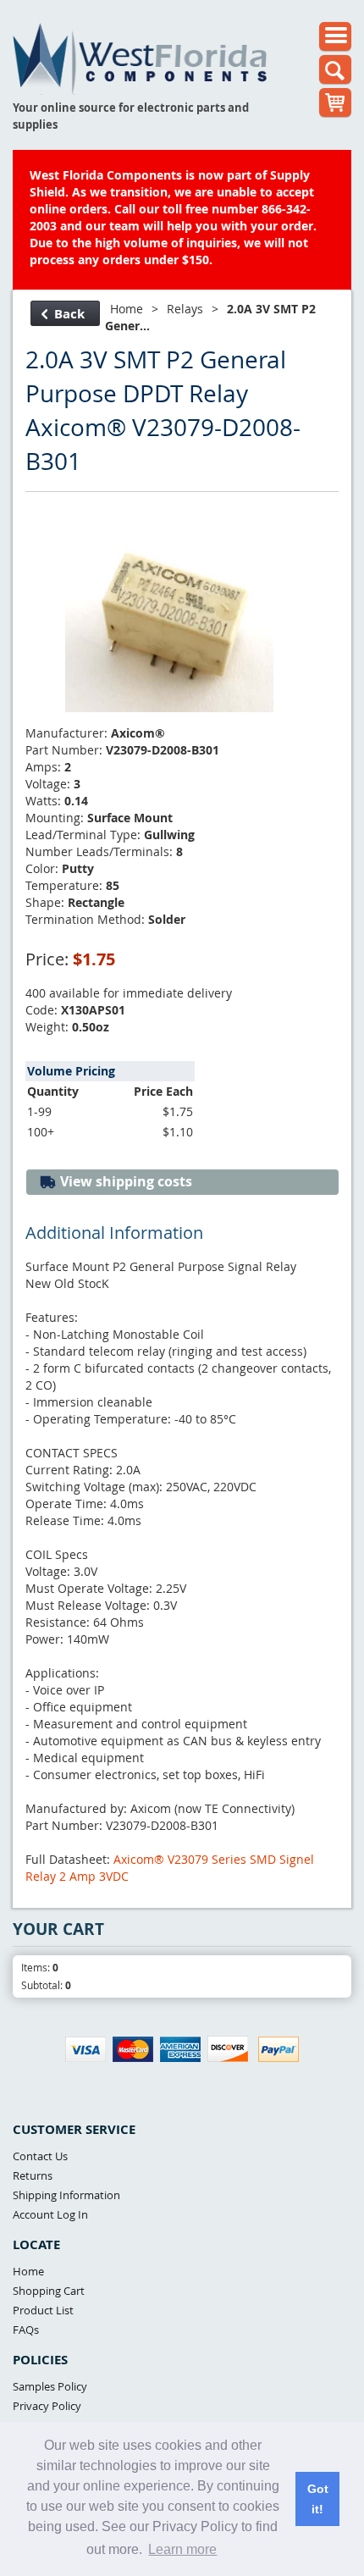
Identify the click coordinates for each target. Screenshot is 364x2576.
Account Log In (50, 2214)
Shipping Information (66, 2195)
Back (69, 314)
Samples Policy (50, 2386)
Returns (33, 2175)
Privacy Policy (47, 2406)
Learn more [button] (182, 2549)
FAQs (26, 2330)
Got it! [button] (318, 2499)
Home (127, 309)
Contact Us (40, 2156)
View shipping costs (124, 1181)
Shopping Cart (49, 2291)
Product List (43, 2310)
